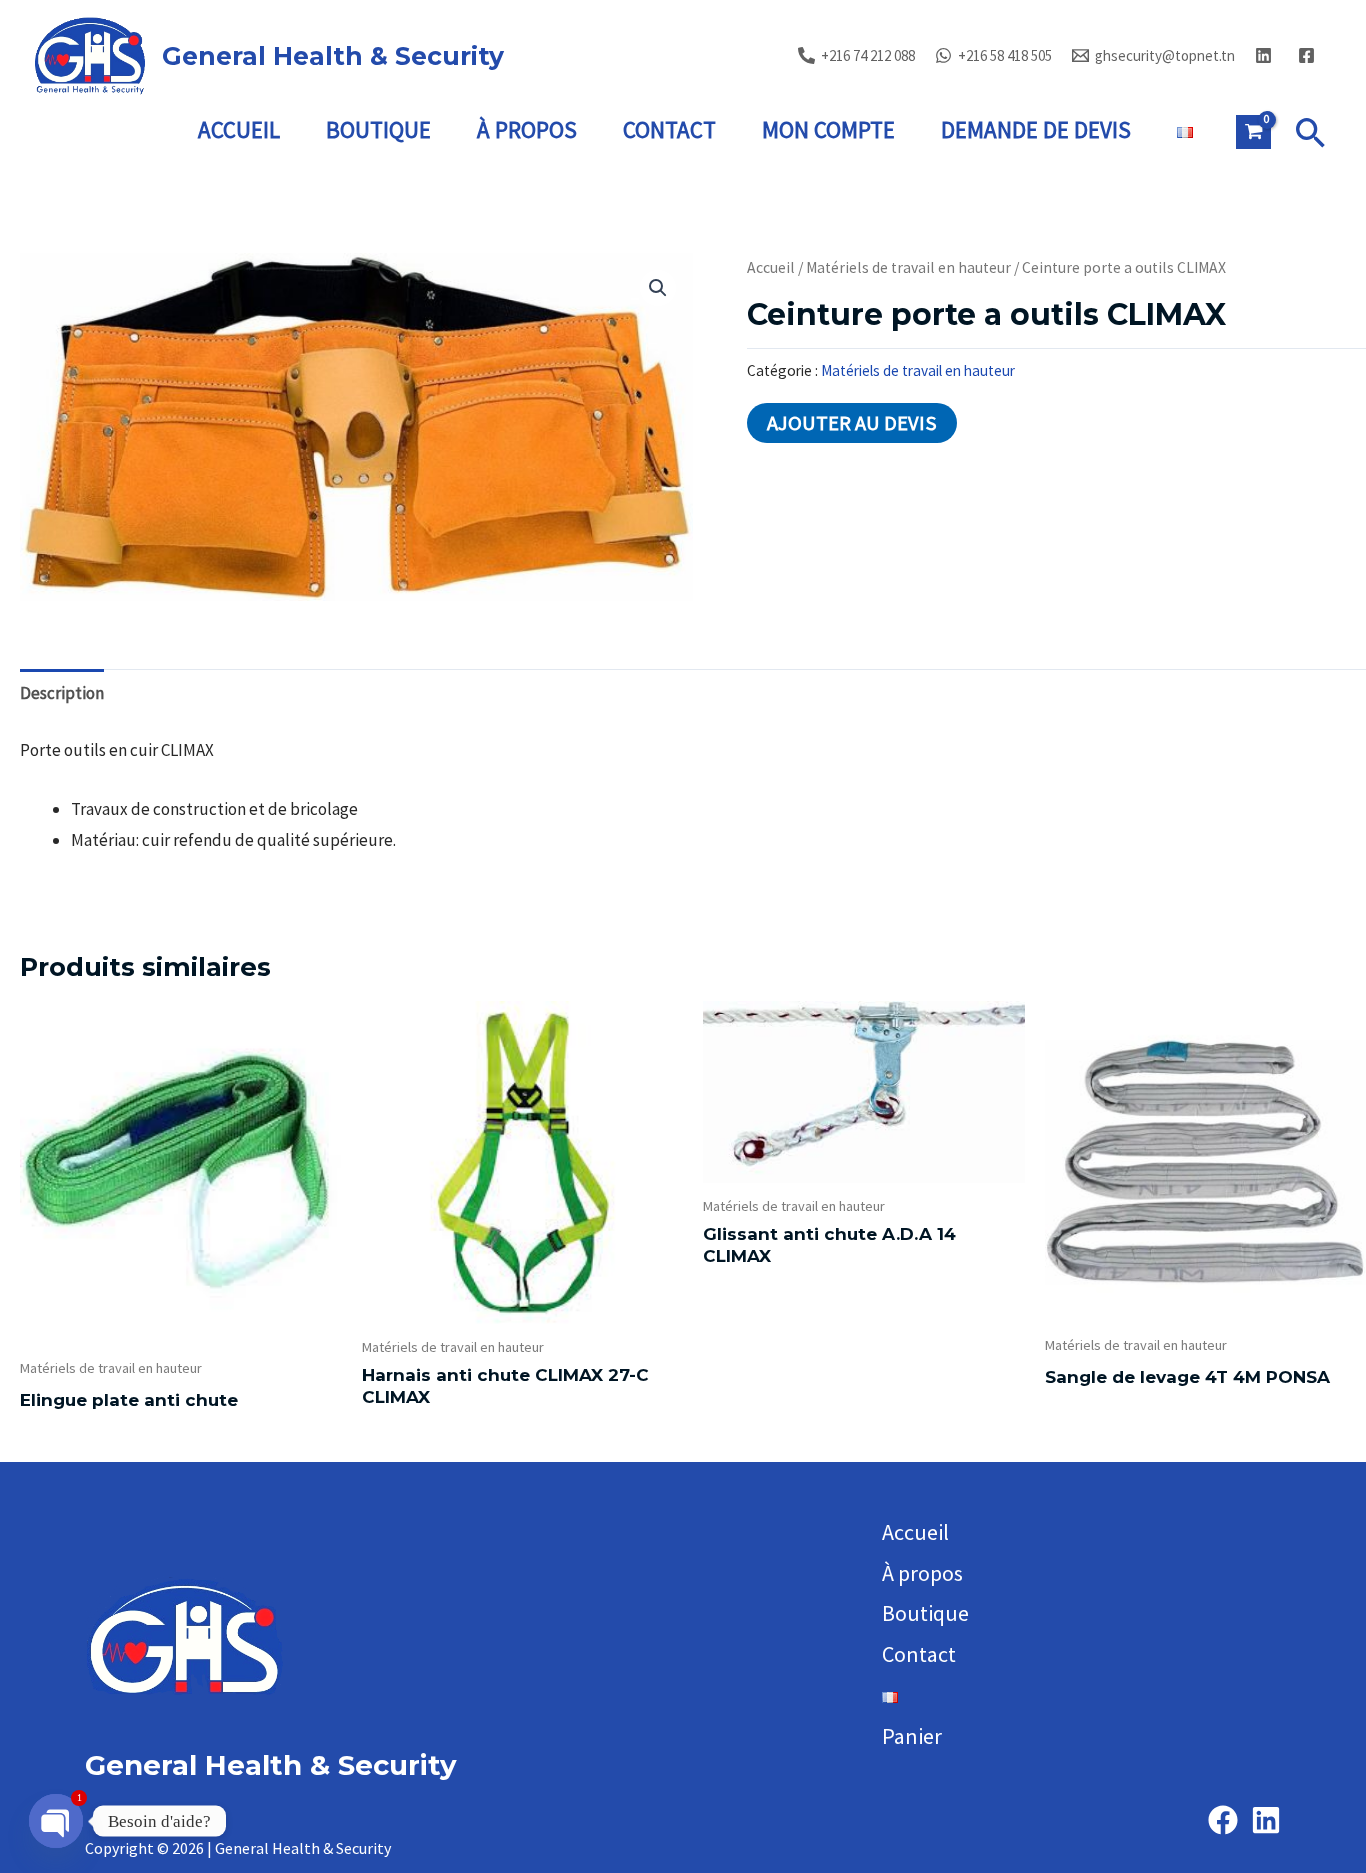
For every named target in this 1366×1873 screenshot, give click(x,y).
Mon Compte (828, 129)
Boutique (378, 129)
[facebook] (1309, 55)
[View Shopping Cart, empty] (1253, 132)
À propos (527, 129)
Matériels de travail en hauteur (908, 267)
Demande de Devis (1036, 129)
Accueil (239, 129)
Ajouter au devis (852, 423)
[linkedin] (1266, 55)
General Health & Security (333, 56)
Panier (912, 1736)
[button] (1311, 132)
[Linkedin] (1266, 1820)
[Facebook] (1223, 1820)
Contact (669, 129)
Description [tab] (62, 693)
